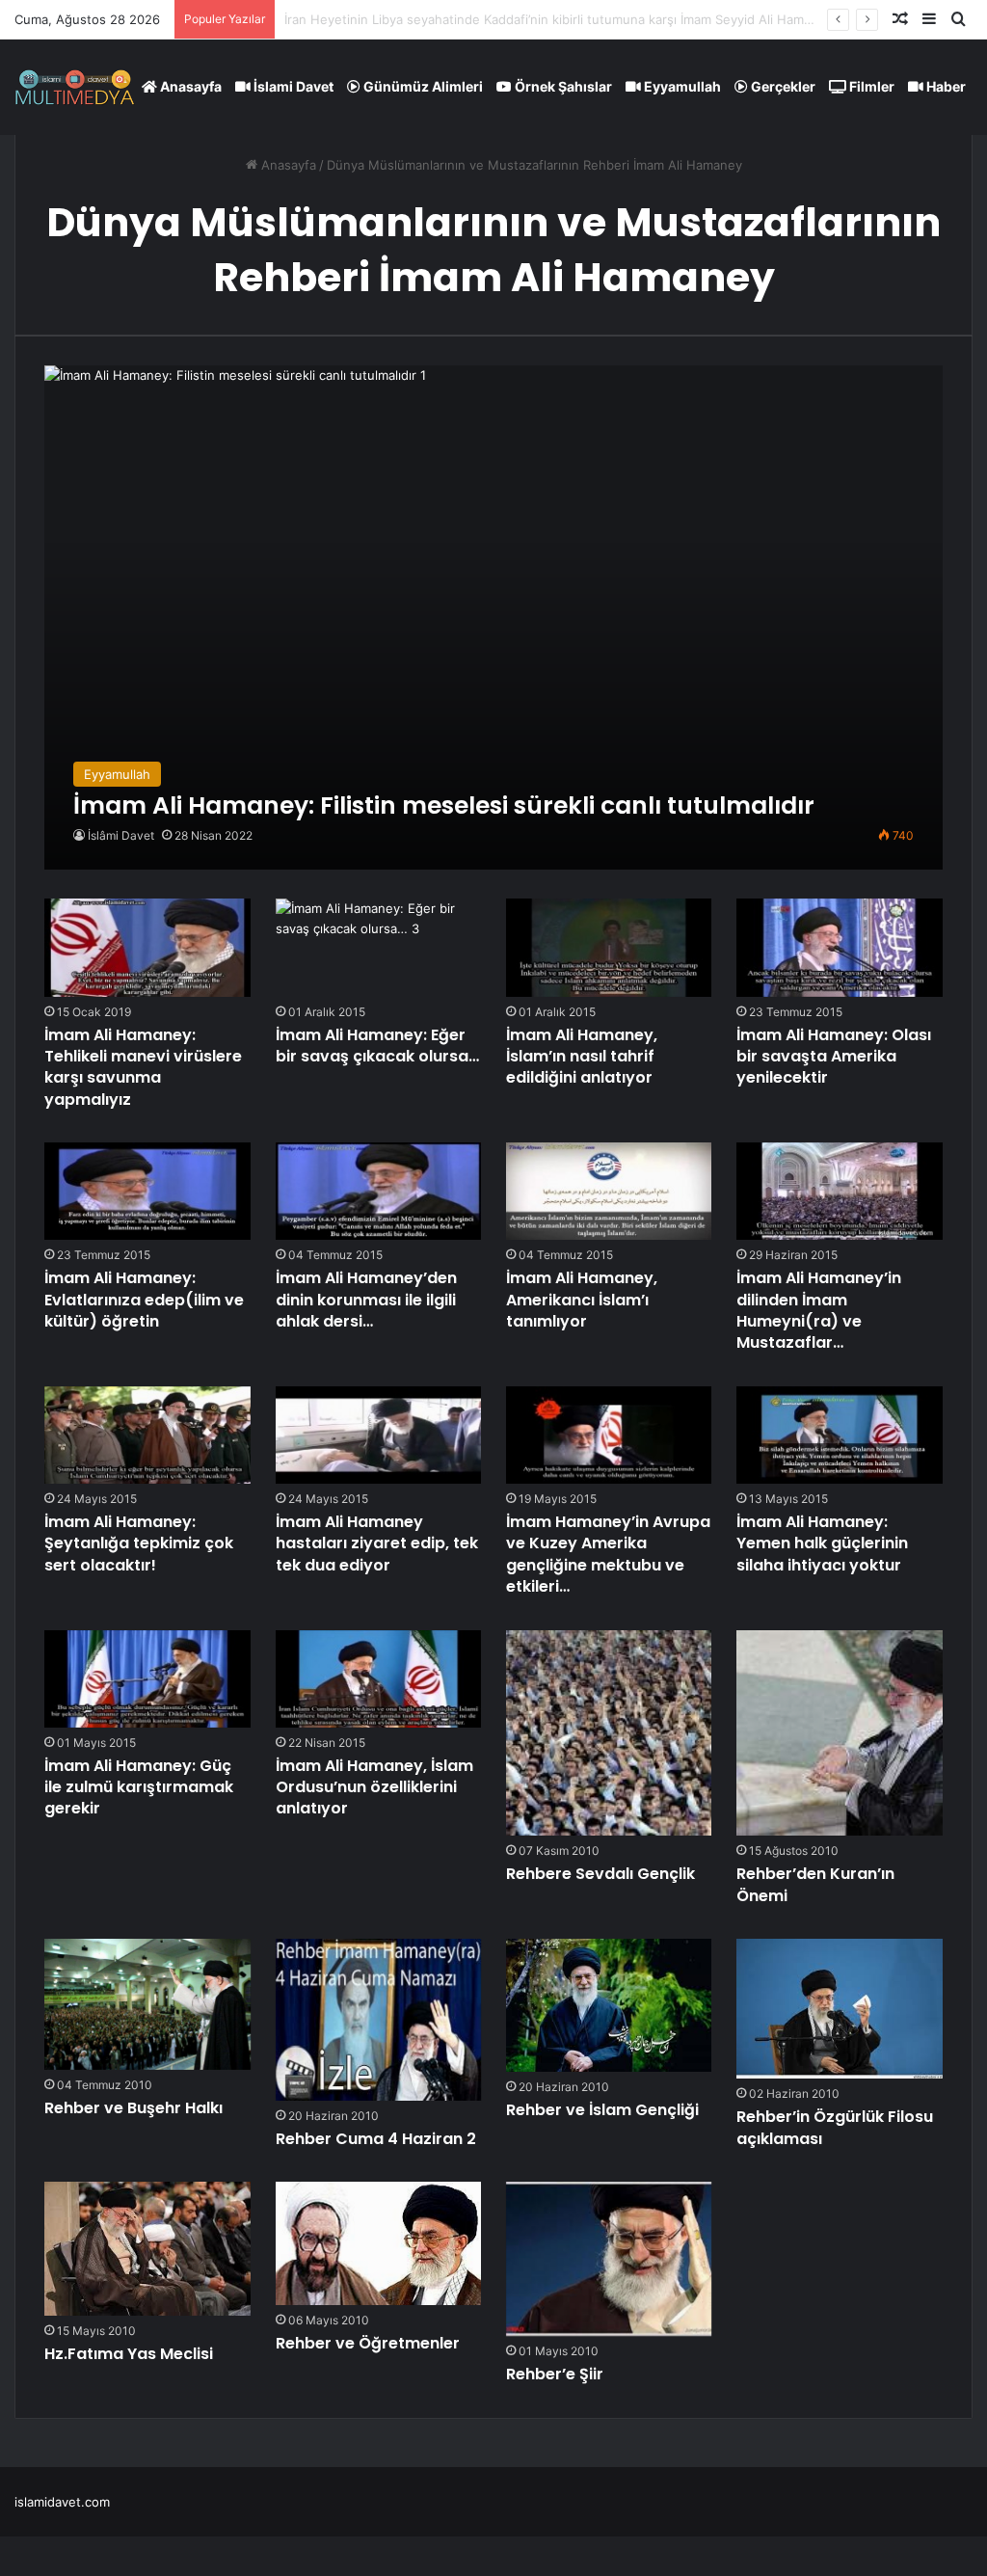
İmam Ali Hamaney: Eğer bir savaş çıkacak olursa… (377, 1046)
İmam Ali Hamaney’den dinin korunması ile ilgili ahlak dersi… (366, 1300)
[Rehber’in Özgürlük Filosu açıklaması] (840, 2009)
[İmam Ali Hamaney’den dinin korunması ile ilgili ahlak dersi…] (379, 1191)
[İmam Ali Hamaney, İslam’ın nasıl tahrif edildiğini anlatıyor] (609, 947)
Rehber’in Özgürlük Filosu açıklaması (835, 2127)
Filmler (870, 86)
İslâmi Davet (121, 835)
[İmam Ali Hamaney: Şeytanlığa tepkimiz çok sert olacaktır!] (147, 1435)
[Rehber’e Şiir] (609, 2259)
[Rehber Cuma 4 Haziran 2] (379, 2020)
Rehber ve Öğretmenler (368, 2343)
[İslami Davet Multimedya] (75, 87)
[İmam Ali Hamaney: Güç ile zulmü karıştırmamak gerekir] (147, 1679)
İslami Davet (292, 86)
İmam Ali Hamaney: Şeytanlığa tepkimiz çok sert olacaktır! (139, 1543)
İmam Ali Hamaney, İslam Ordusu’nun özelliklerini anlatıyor (374, 1787)
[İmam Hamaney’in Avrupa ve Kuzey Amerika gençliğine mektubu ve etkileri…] (609, 1435)
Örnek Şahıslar (562, 86)
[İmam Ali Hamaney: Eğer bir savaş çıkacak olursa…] (379, 947)
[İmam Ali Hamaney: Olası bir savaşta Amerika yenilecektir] (840, 947)
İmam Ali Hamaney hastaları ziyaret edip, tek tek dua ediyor (377, 1543)
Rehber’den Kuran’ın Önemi (815, 1884)
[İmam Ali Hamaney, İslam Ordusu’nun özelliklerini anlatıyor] (379, 1679)
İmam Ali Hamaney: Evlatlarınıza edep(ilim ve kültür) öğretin (144, 1300)
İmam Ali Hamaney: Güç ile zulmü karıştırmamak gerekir (139, 1787)
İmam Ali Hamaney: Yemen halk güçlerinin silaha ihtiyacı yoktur (822, 1543)
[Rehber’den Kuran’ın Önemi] (840, 1733)
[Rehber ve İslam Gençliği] (609, 2005)
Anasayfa (189, 86)
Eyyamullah (681, 86)
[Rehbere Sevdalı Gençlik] (609, 1733)
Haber (945, 86)
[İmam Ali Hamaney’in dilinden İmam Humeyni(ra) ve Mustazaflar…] (840, 1191)
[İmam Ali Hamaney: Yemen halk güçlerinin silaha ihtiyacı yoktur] (840, 1435)
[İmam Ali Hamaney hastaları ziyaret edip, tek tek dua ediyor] (379, 1435)
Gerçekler (782, 86)
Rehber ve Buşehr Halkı (133, 2108)
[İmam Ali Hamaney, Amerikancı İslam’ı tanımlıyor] (609, 1191)
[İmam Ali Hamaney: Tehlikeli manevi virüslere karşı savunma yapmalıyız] (147, 947)
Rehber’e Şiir (555, 2374)
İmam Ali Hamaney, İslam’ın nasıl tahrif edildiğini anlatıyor (582, 1057)
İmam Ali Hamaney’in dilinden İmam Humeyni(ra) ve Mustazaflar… (819, 1310)
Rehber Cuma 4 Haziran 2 (376, 2139)
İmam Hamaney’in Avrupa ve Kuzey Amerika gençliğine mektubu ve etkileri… (608, 1554)
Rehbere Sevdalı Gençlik (600, 1874)
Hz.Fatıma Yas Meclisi (129, 2354)
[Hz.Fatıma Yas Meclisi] (147, 2249)
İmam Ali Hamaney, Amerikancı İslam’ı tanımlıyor (582, 1300)
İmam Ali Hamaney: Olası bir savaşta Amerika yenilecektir (834, 1057)
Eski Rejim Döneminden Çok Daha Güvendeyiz (422, 19)
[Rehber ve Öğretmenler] (379, 2243)
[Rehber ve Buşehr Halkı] (147, 2004)
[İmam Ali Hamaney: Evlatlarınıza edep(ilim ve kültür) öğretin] (147, 1191)
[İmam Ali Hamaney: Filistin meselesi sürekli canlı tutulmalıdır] (493, 618)
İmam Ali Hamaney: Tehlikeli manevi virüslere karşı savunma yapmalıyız (143, 1067)
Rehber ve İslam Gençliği (602, 2110)
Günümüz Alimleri (422, 86)
